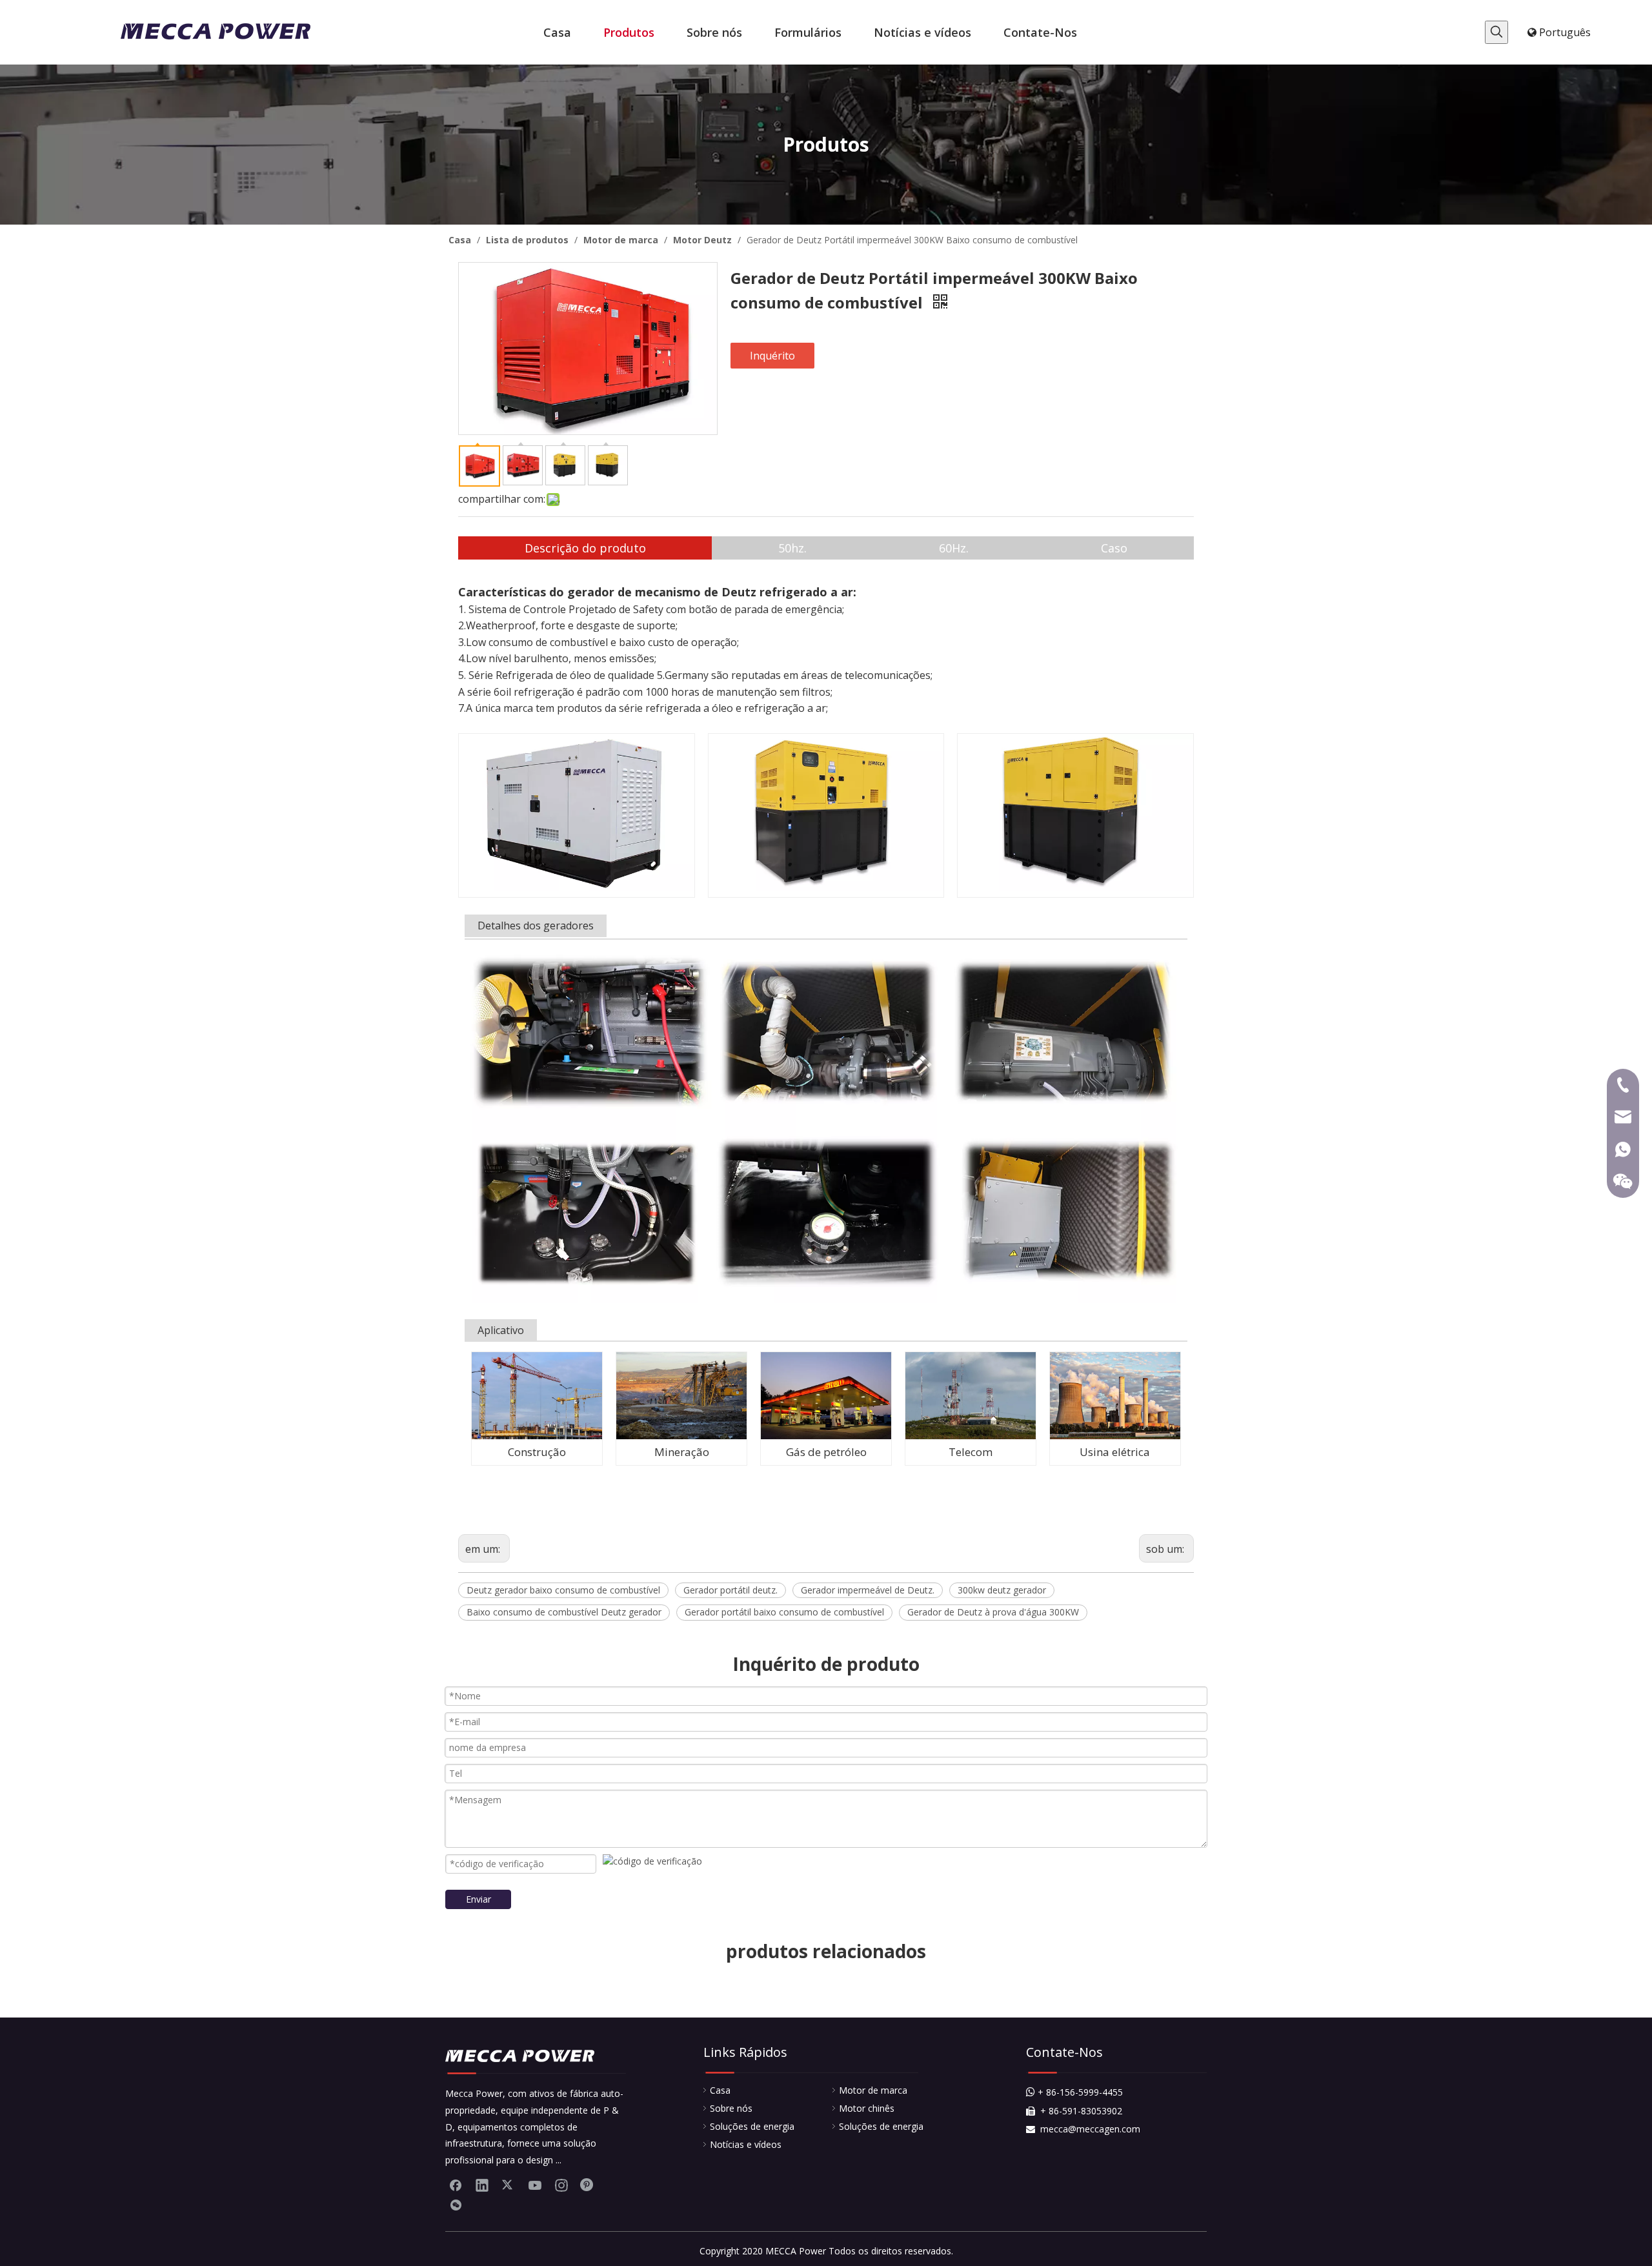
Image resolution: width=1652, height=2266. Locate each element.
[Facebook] (456, 2185)
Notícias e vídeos (746, 2144)
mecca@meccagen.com (1083, 2129)
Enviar (478, 1899)
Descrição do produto (585, 548)
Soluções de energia (752, 2126)
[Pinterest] (588, 2185)
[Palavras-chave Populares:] (1496, 32)
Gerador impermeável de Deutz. (868, 1590)
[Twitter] (509, 2185)
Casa (720, 2090)
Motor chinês (867, 2108)
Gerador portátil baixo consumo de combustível (784, 1612)
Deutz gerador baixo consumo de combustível (563, 1590)
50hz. (792, 548)
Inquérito (772, 356)
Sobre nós (731, 2108)
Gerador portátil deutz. (730, 1590)
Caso (1114, 548)
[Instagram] (561, 2185)
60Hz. (954, 548)
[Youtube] (535, 2185)
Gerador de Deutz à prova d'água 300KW (993, 1612)
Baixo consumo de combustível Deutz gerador (564, 1612)
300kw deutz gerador (1002, 1590)
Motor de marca (873, 2090)
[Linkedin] (482, 2185)
